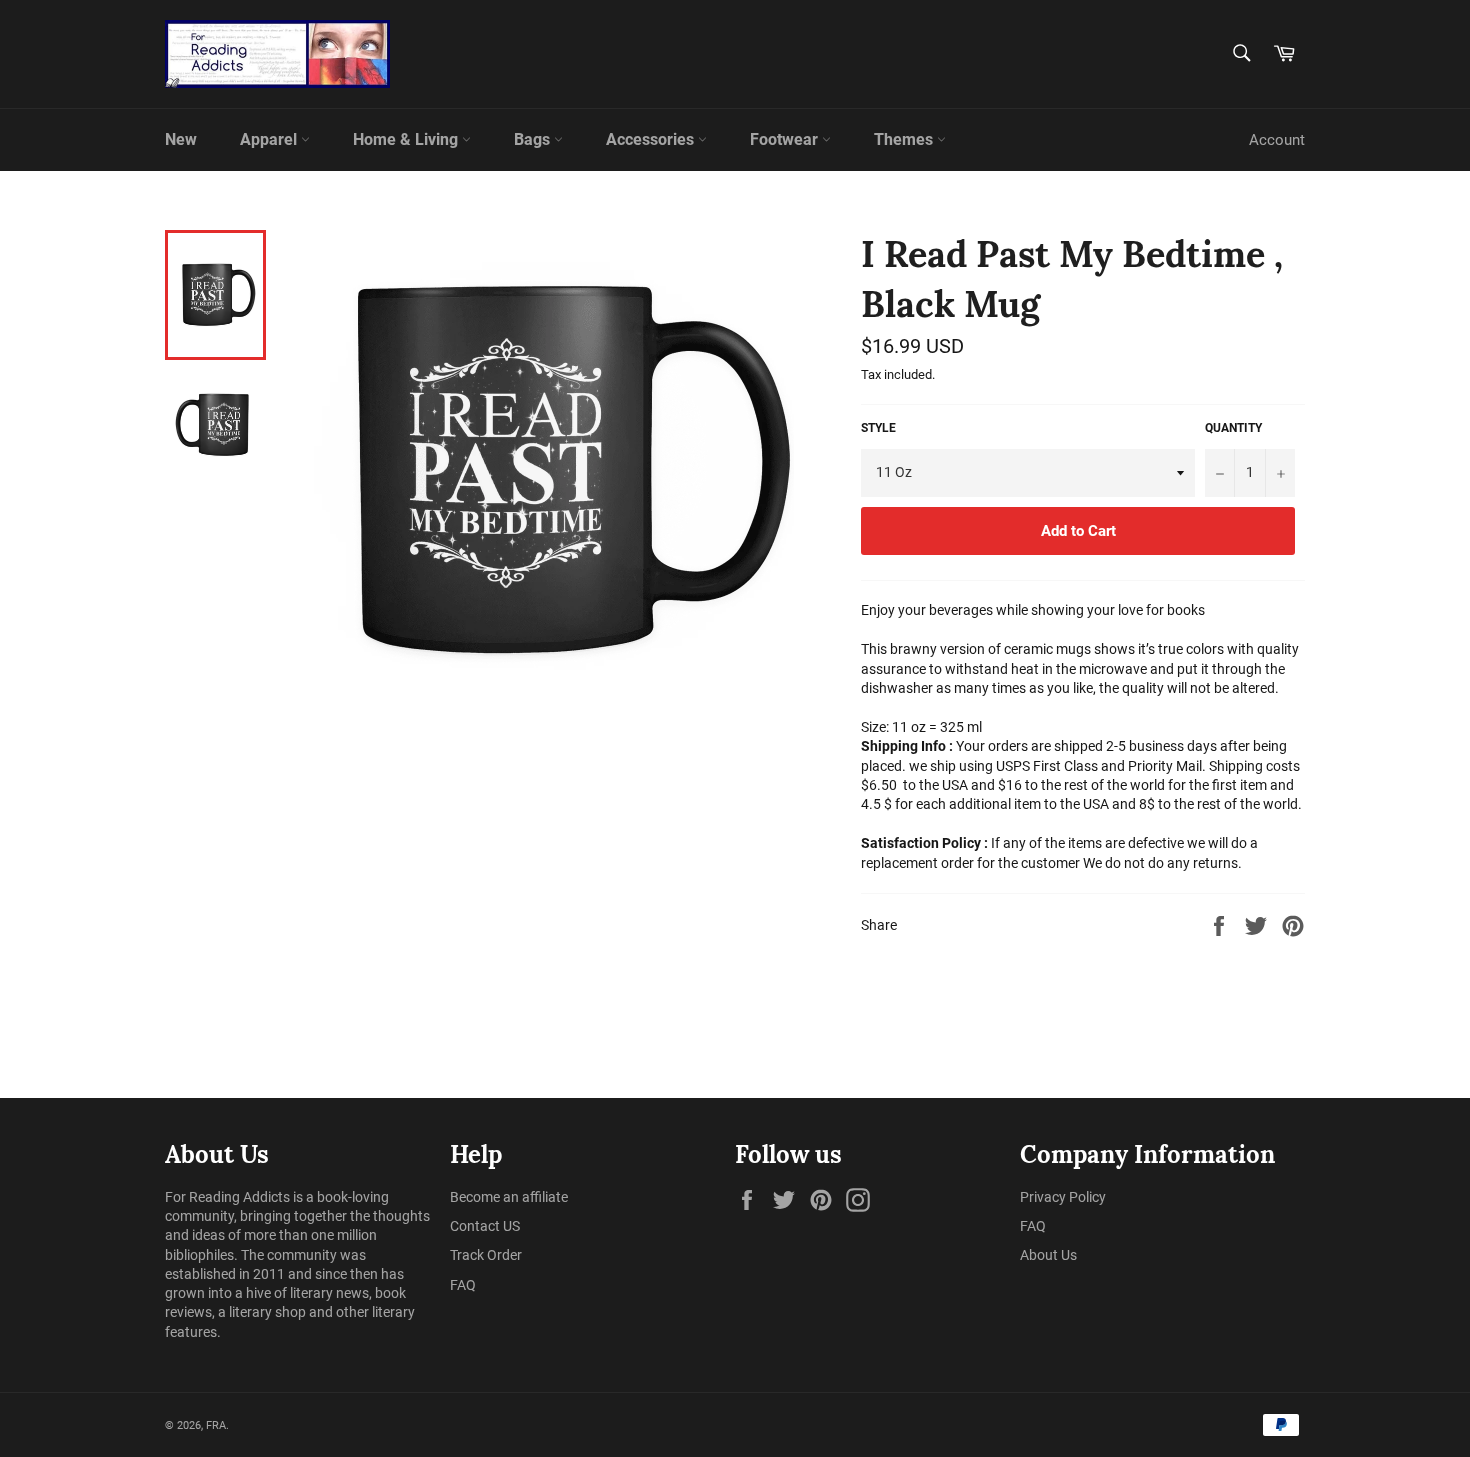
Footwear (786, 139)
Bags (534, 139)
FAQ (463, 1285)
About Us (1048, 1255)
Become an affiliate (509, 1197)
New (181, 139)
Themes (905, 139)
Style (878, 428)
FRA (216, 1425)
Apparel (270, 139)
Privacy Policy (1063, 1197)
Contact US (485, 1226)
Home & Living (407, 139)
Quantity (1233, 428)
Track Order (486, 1255)
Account (1277, 140)
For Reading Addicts (227, 1197)
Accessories (652, 139)
